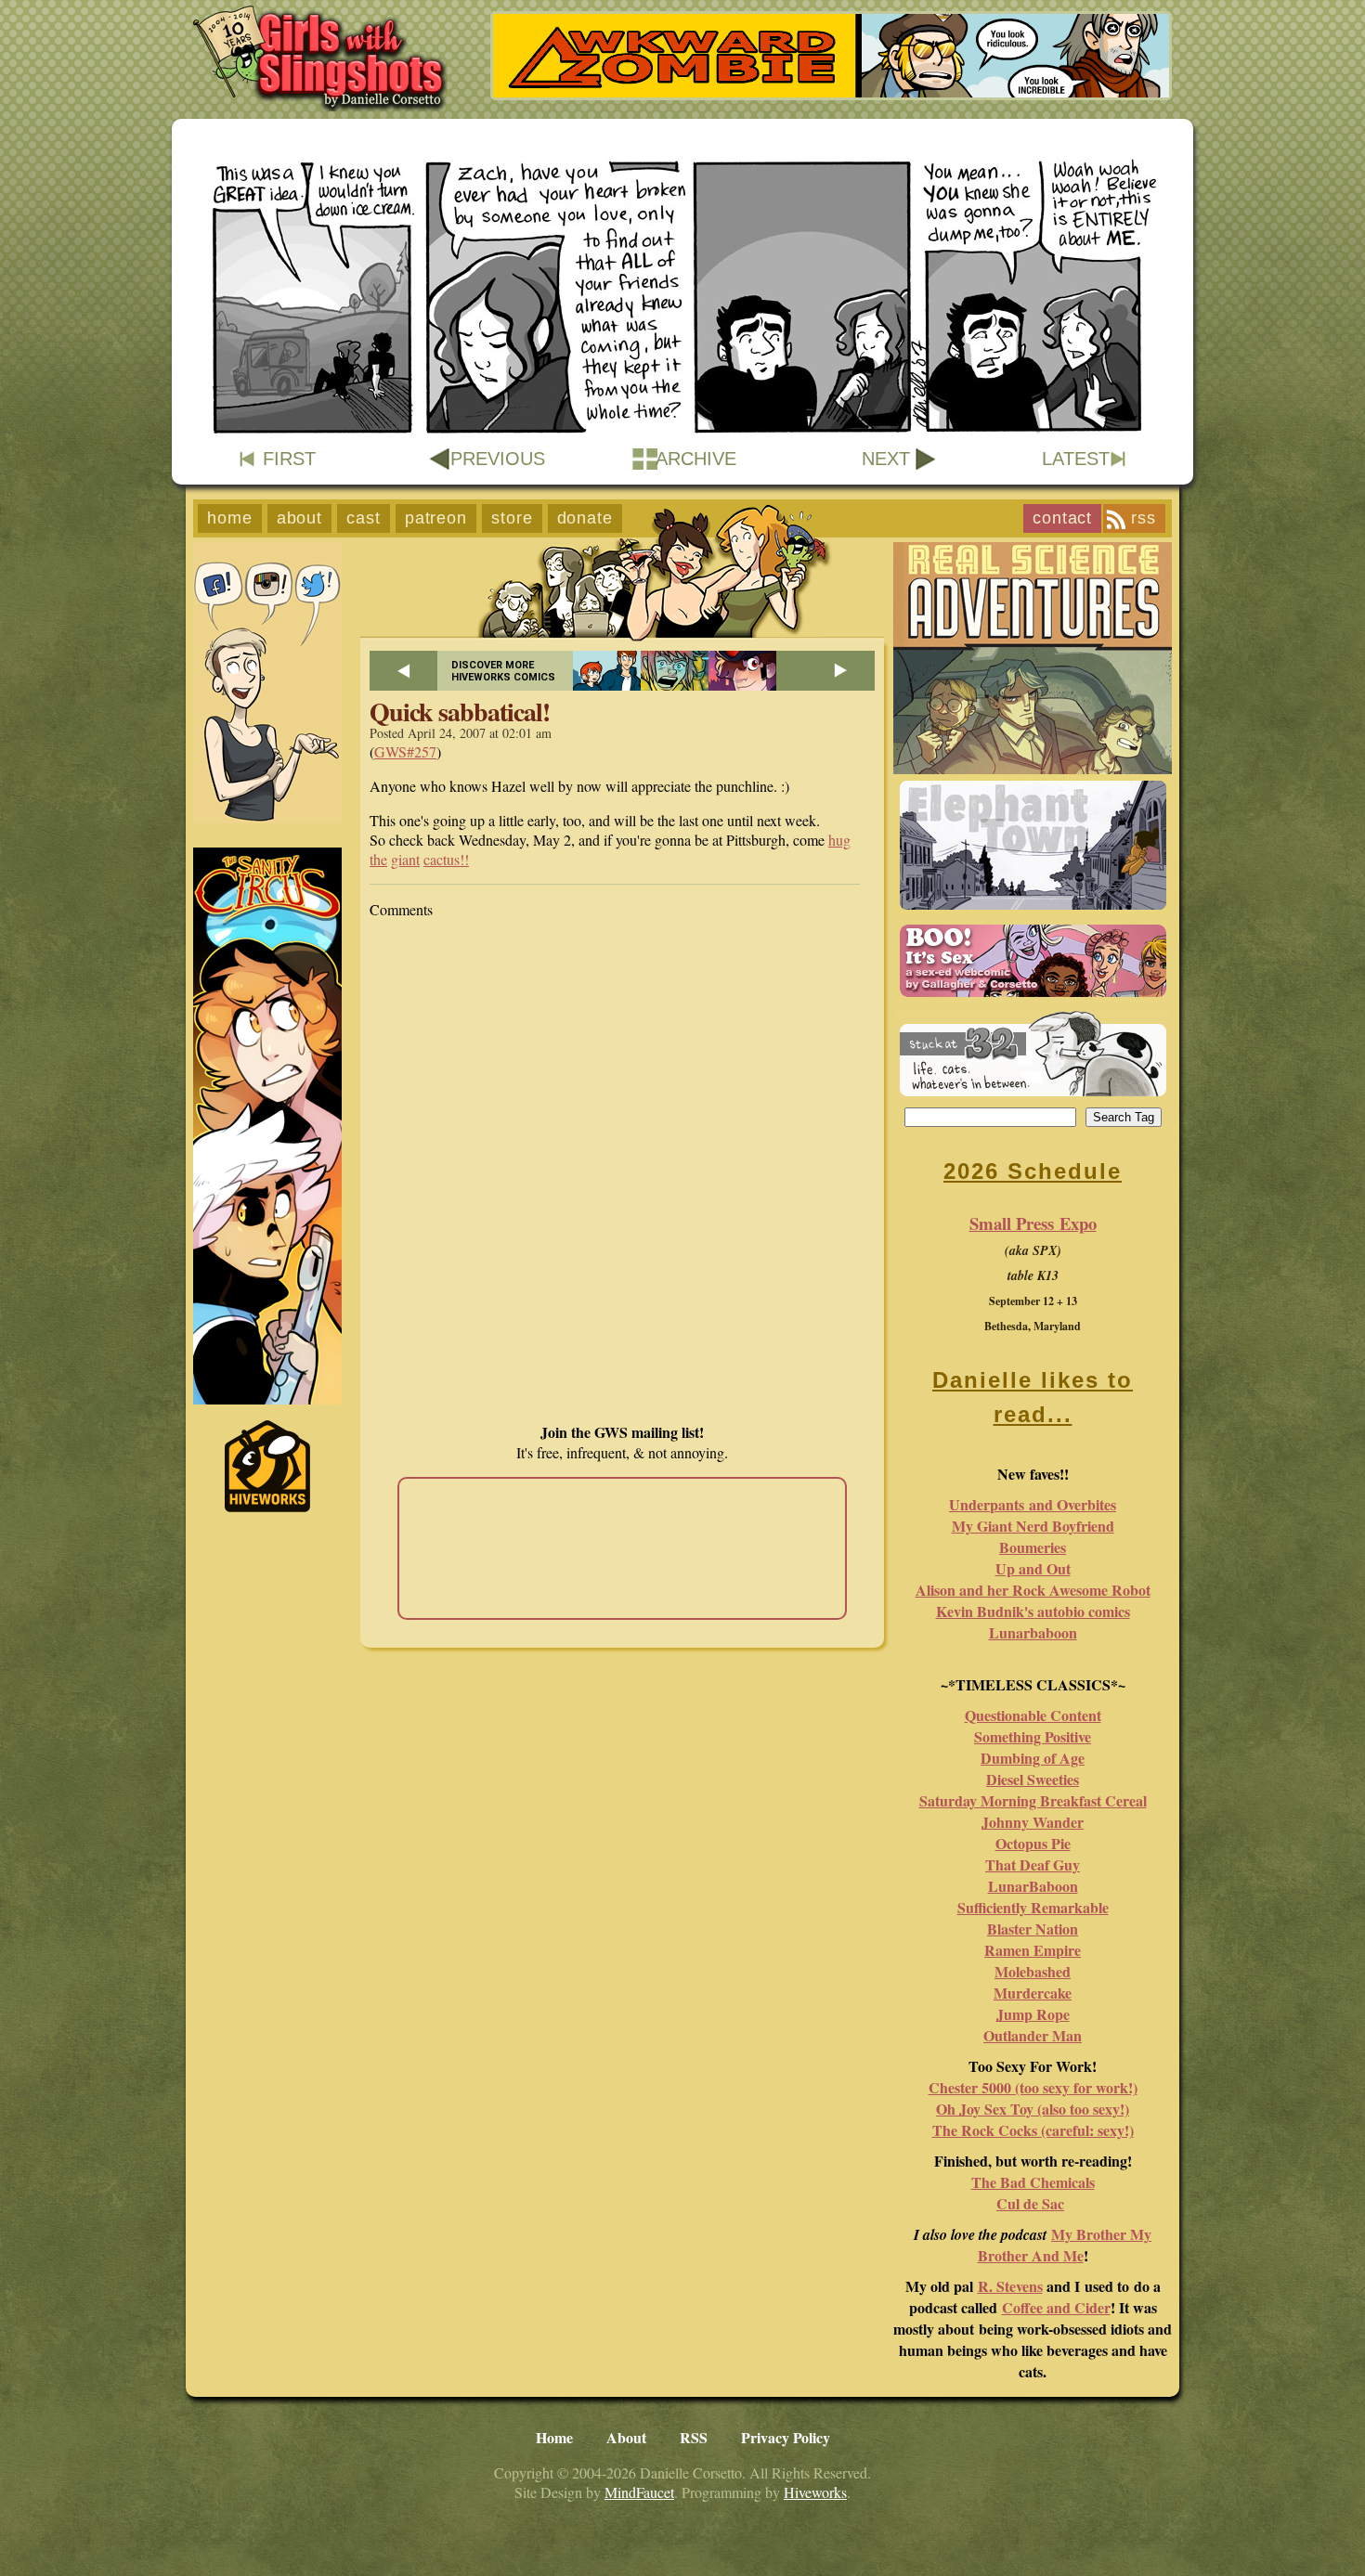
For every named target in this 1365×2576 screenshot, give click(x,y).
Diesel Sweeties (1033, 1779)
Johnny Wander (1033, 1822)
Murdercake (1033, 1993)
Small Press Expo (1033, 1223)
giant (405, 859)
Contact (1062, 518)
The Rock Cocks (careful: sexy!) (1033, 2130)
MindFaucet (639, 2492)
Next (886, 459)
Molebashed (1033, 1971)
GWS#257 (405, 751)
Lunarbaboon (1033, 1632)
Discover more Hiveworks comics (503, 671)
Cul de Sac (1030, 2203)
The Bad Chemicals (1033, 2182)
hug (839, 840)
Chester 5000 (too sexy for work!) (1033, 2087)
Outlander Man (1033, 2035)
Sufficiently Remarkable (1033, 1907)
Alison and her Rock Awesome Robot (1033, 1590)
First (289, 459)
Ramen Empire (1033, 1950)
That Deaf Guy (1033, 1864)
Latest (1076, 459)
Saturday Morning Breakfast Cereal (1033, 1800)
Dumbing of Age (1033, 1758)
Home (230, 518)
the (378, 859)
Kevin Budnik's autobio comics (1033, 1611)
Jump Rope (1033, 2014)
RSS (1144, 518)
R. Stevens (1010, 2286)
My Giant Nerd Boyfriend (1033, 1526)
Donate (585, 518)
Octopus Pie (1033, 1843)
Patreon (436, 518)
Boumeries (1033, 1547)
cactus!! (446, 859)
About (300, 518)
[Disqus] (622, 1171)
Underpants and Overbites (1033, 1504)
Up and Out (1033, 1568)
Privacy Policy (786, 2437)
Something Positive (1033, 1736)
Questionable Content (1033, 1715)
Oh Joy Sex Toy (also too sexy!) (1033, 2109)
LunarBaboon (1033, 1886)
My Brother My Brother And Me (1065, 2245)
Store (512, 518)
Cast (364, 518)
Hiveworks (815, 2492)
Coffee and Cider (1056, 2307)
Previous (498, 459)
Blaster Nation (1033, 1929)
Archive (696, 459)
